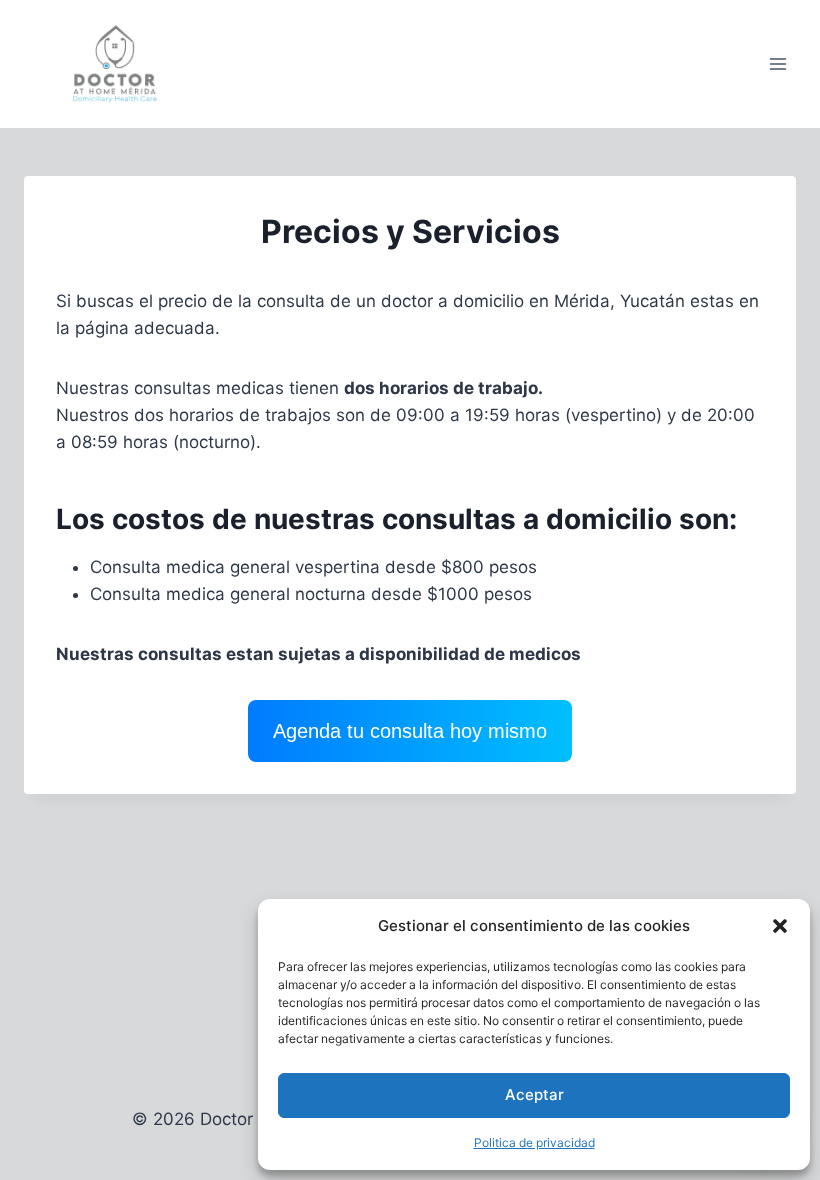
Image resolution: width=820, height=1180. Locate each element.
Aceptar (534, 1094)
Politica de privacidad (534, 1142)
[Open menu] (777, 64)
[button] (780, 926)
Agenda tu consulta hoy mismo (410, 731)
